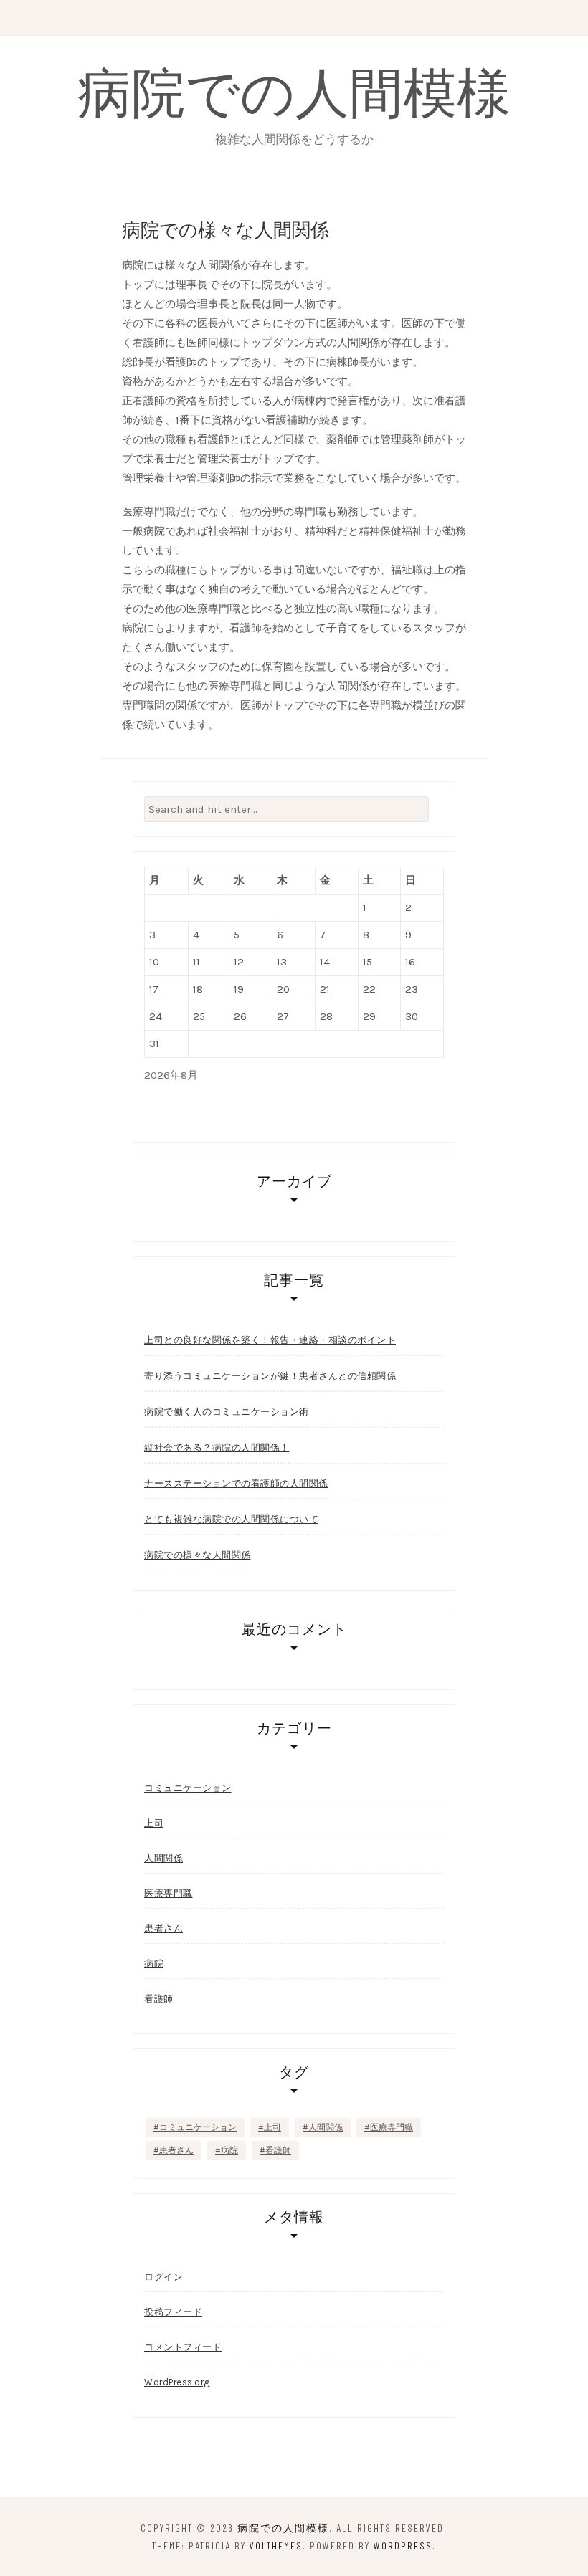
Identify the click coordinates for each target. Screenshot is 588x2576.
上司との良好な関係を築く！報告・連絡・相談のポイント (270, 1340)
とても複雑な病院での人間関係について (231, 1519)
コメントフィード (183, 2347)
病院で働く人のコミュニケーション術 (227, 1412)
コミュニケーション (188, 1788)
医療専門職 (169, 1893)
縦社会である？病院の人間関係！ (217, 1447)
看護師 (159, 1999)
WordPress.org (177, 2382)
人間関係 (163, 1858)
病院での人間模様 (294, 90)
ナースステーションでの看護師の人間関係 (236, 1483)
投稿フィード (173, 2312)
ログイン (163, 2277)
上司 (154, 1823)
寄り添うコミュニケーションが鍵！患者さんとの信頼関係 (270, 1376)
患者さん (163, 1928)
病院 (154, 1964)
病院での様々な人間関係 (198, 1555)
